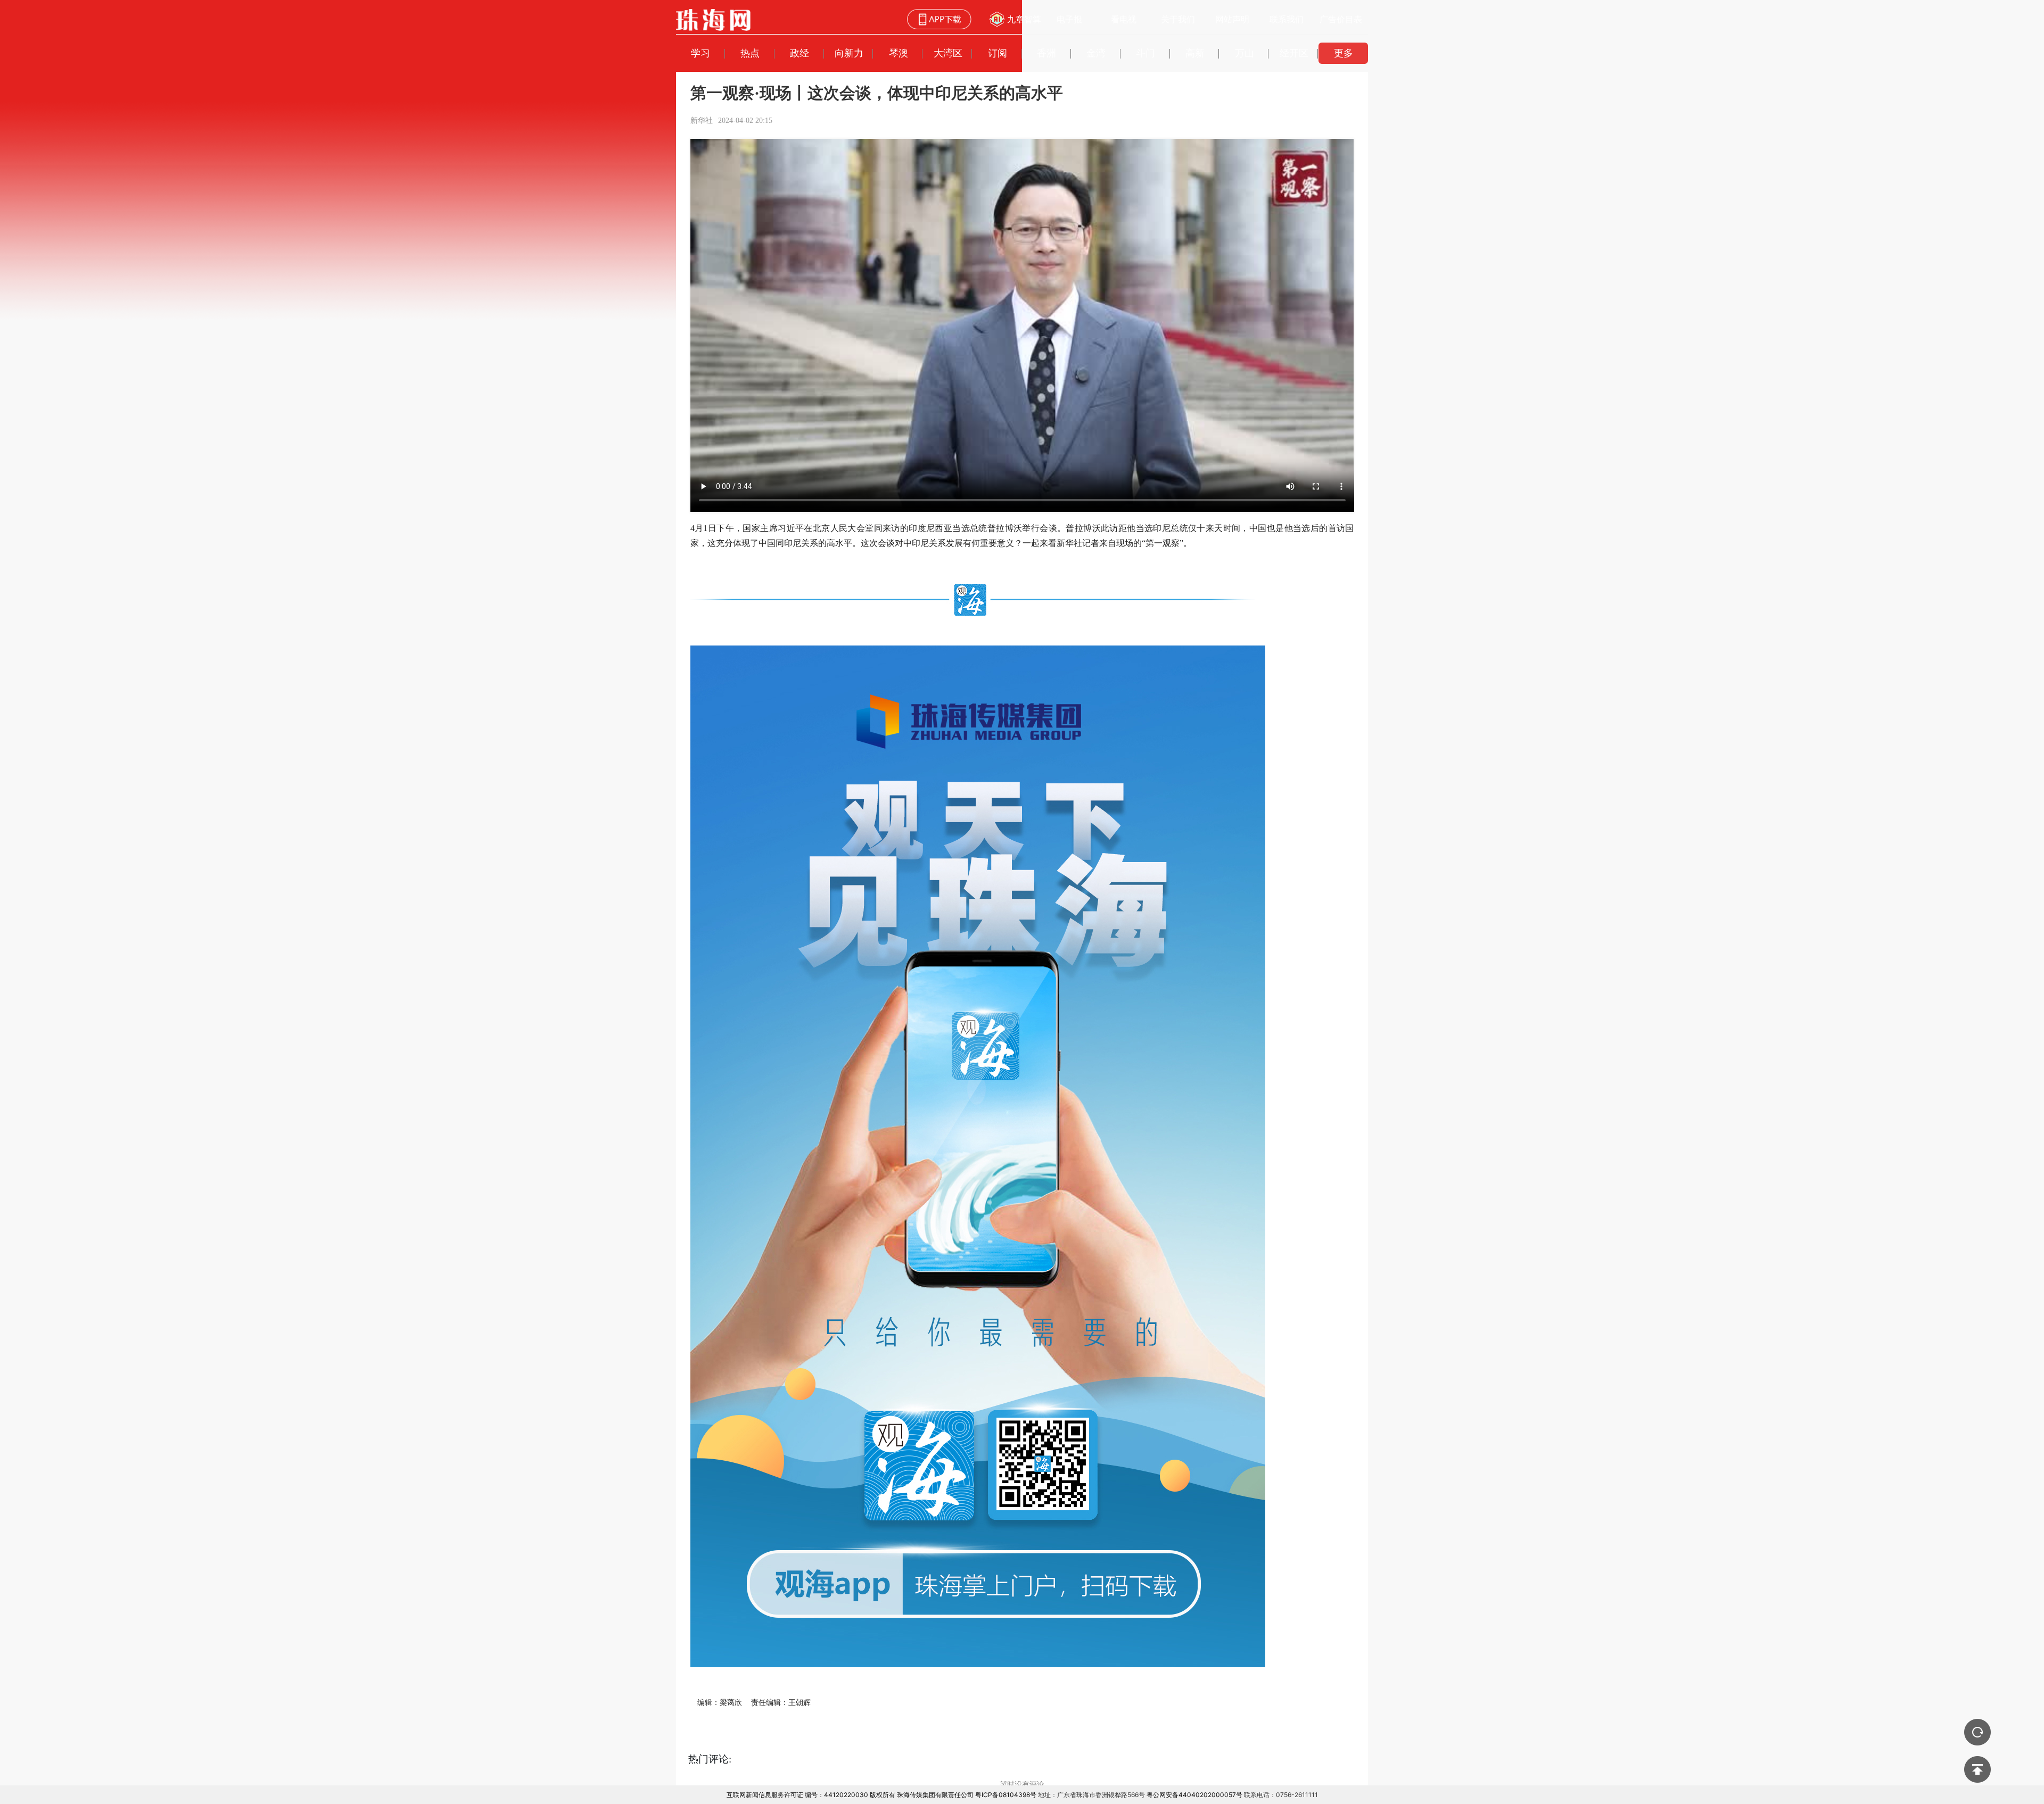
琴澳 (899, 53)
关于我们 (1178, 19)
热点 (750, 53)
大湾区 (948, 53)
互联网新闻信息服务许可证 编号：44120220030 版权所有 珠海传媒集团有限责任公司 (850, 1795)
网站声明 (1232, 19)
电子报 (1069, 19)
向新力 (849, 53)
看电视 (1124, 19)
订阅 (998, 53)
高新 (1195, 53)
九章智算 (1024, 19)
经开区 (1294, 53)
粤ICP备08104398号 (1006, 1795)
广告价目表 (1341, 19)
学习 (700, 53)
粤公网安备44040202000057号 (1194, 1795)
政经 (800, 53)
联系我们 (1287, 19)
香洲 (1046, 53)
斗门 (1145, 53)
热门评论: (710, 1759)
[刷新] (1977, 1732)
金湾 (1096, 53)
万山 (1244, 53)
